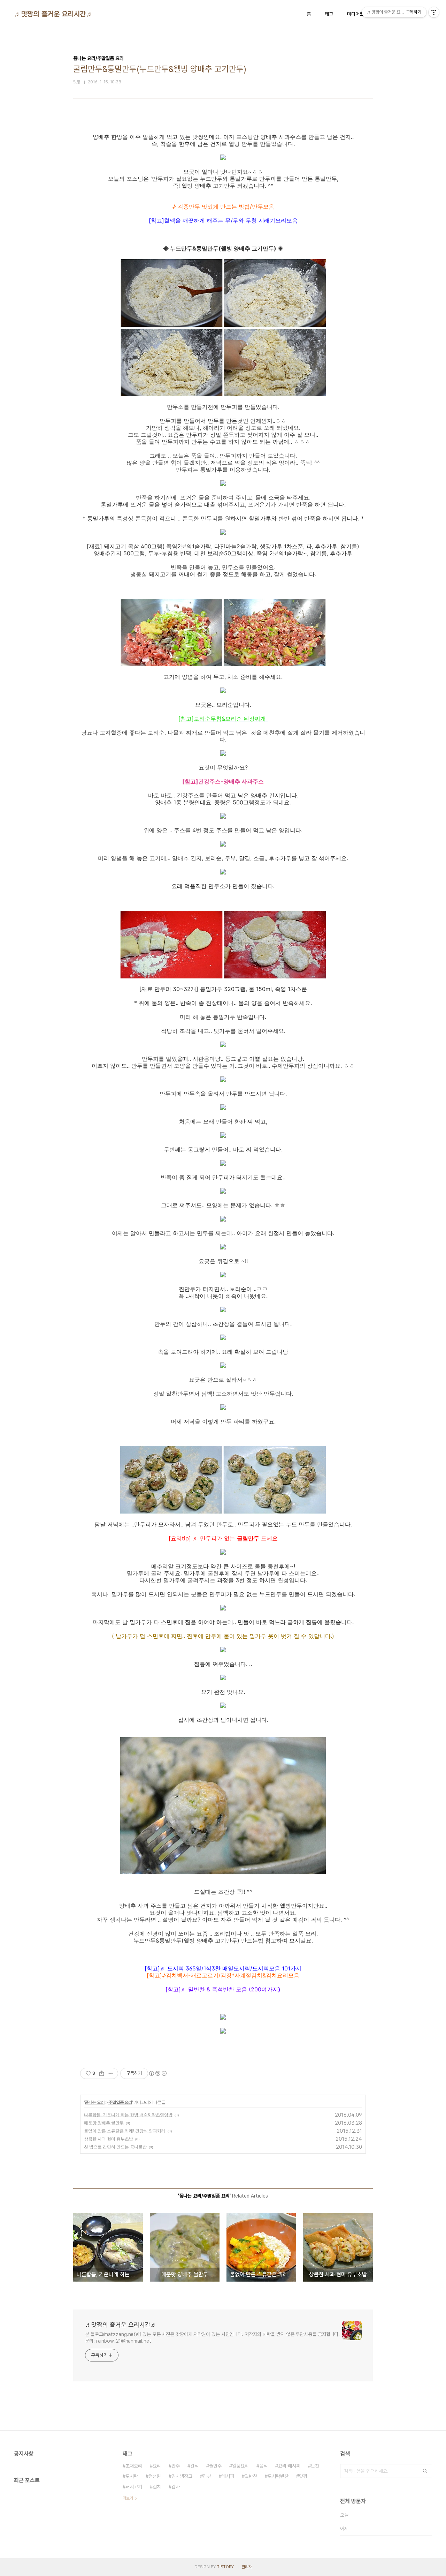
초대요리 (134, 2466)
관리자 (247, 2567)
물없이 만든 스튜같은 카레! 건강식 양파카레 (125, 2131)
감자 (176, 2487)
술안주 (215, 2466)
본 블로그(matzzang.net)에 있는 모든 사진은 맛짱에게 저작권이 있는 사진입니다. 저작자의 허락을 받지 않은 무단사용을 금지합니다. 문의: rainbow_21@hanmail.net (212, 2338)
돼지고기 (134, 2487)
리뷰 (207, 2476)
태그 (329, 14)
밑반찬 (251, 2476)
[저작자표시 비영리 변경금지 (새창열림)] (157, 2073)
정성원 (155, 2476)
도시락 (132, 2476)
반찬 (315, 2466)
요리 (157, 2466)
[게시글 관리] (110, 2073)
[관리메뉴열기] (434, 12)
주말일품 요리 (120, 2102)
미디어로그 (357, 14)
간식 (194, 2466)
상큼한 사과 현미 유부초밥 (109, 2139)
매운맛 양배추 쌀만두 (104, 2123)
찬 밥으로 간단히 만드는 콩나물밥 (115, 2147)
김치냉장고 (182, 2476)
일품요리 (240, 2466)
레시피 (228, 2476)
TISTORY (225, 2567)
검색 (425, 2471)
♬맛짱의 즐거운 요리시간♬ (53, 14)
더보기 (128, 2498)
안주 (176, 2466)
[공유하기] (102, 2073)
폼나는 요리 (95, 2102)
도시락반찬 (278, 2476)
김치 (157, 2487)
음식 (263, 2466)
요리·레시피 (289, 2466)
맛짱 (303, 2476)
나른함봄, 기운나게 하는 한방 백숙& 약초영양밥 (128, 2115)
